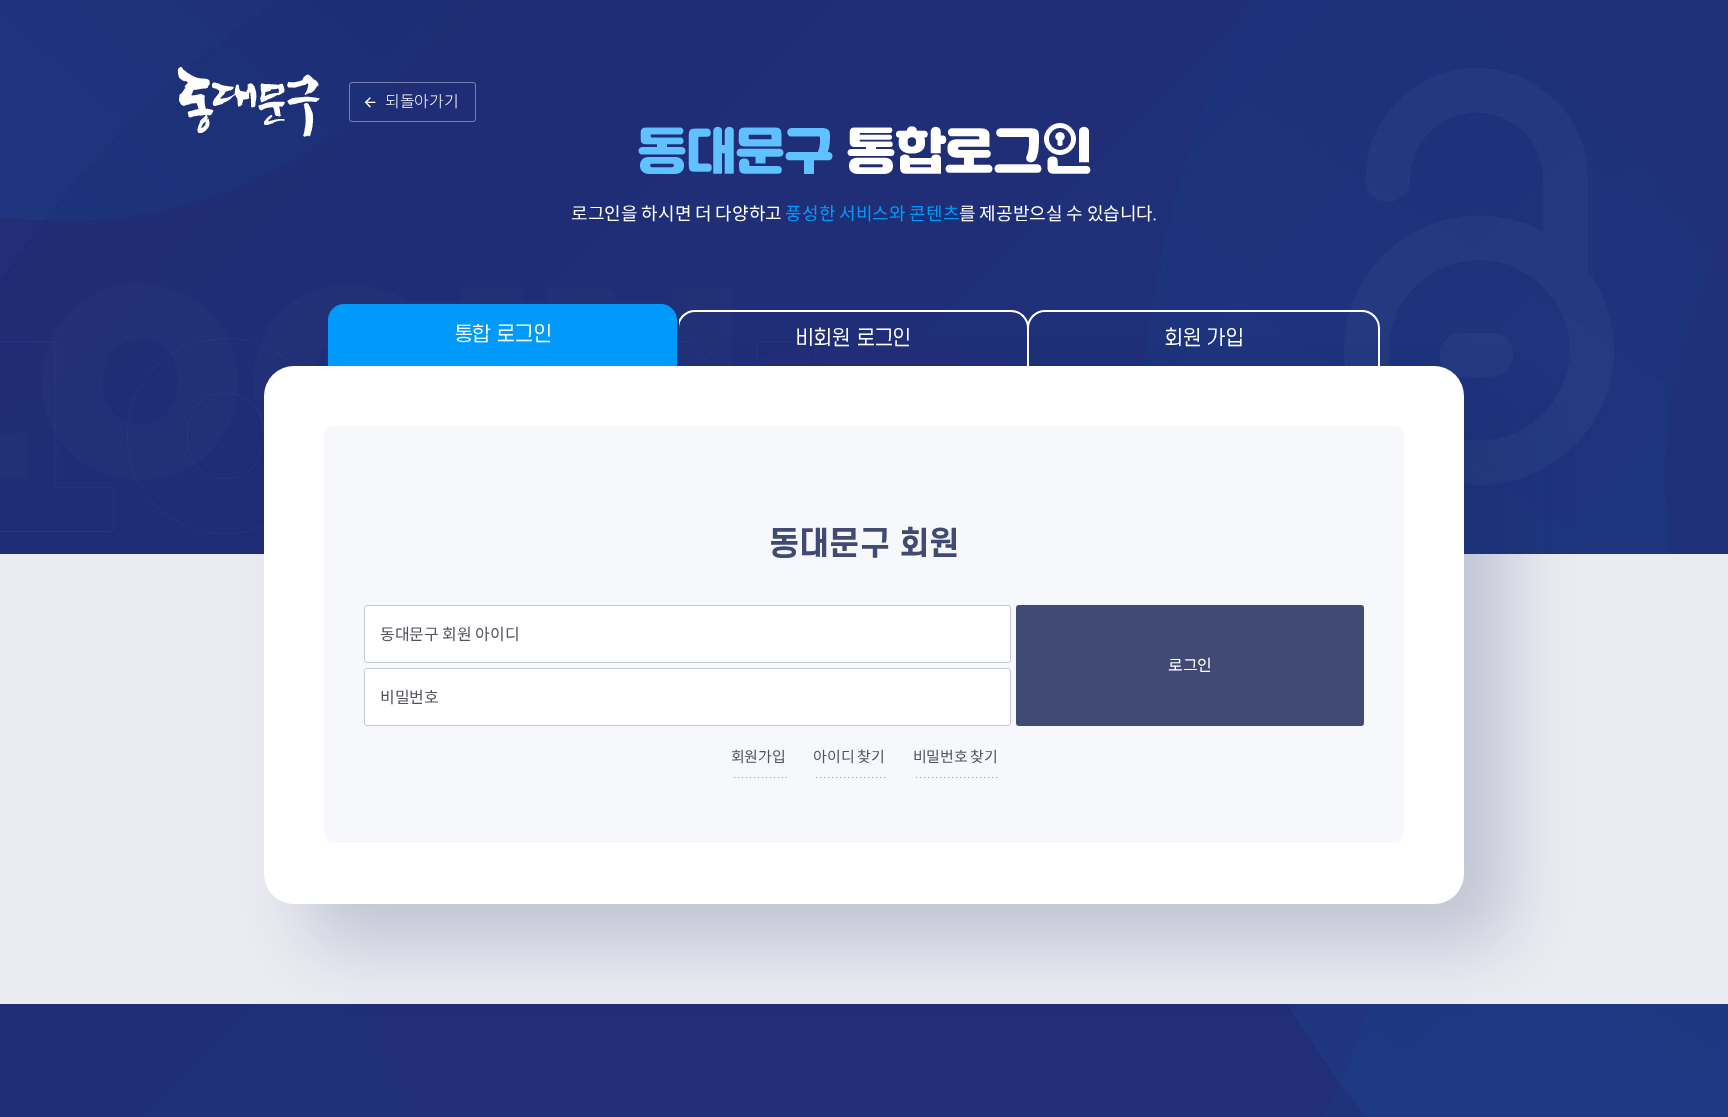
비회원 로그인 (853, 338)
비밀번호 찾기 (955, 756)
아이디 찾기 (848, 756)
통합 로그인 (502, 334)
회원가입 (758, 756)
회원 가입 (1203, 338)
